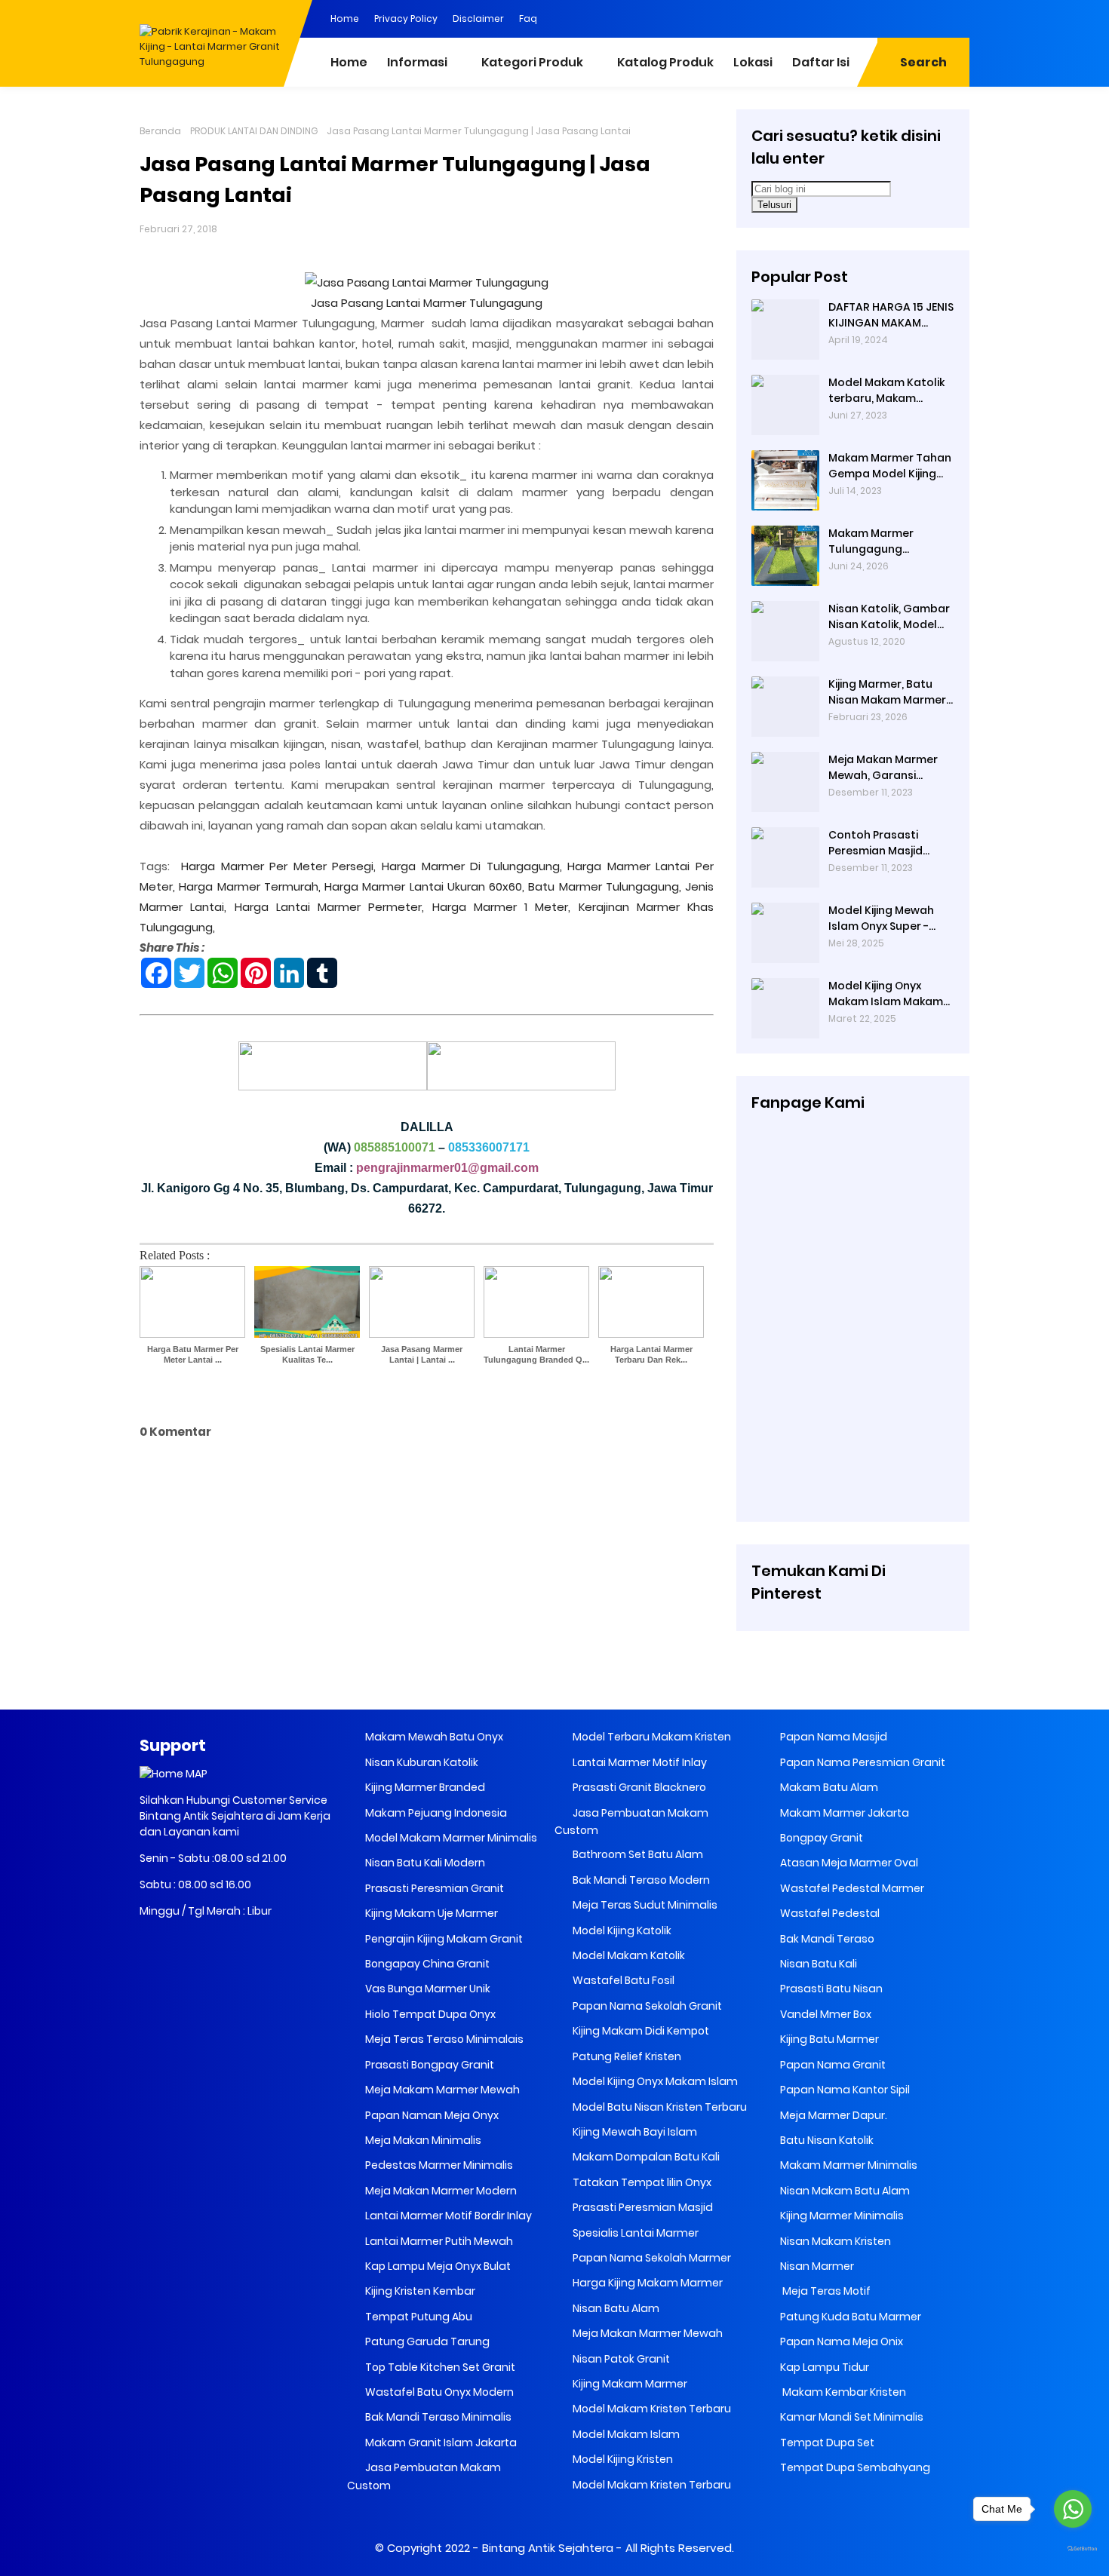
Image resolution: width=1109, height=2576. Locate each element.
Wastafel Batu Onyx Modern (438, 2392)
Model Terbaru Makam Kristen (651, 1737)
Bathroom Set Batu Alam (637, 1854)
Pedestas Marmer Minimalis (438, 2165)
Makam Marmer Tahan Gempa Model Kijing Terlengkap (890, 466)
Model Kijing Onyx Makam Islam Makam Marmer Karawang (886, 994)
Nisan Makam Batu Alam (844, 2191)
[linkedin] (868, 17)
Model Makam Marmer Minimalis (451, 1838)
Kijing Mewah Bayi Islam (634, 2132)
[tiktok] (958, 17)
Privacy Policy (406, 18)
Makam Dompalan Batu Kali (645, 2157)
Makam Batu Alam (828, 1787)
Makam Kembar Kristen (842, 2392)
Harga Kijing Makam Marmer (647, 2283)
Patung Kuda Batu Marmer (849, 2317)
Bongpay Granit (820, 1838)
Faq (528, 18)
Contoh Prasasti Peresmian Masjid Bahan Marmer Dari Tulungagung (881, 843)
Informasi (417, 62)
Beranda (160, 131)
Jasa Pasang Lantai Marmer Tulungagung (427, 303)
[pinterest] (807, 17)
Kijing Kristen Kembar (419, 2291)
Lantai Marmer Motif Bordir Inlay (447, 2216)
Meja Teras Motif (825, 2291)
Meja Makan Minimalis (422, 2140)
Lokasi (753, 62)
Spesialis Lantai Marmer (634, 2233)
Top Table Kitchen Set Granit (439, 2367)
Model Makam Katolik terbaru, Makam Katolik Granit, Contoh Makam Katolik (889, 391)
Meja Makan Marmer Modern (440, 2191)
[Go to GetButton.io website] (1073, 2549)
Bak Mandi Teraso (826, 1939)
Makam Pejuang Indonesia (435, 1813)
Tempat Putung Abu (418, 2317)
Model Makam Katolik (628, 1955)
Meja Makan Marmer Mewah (647, 2333)
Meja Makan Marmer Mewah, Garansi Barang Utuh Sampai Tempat (885, 768)
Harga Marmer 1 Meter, (502, 907)
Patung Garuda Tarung (426, 2341)
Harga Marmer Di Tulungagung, (472, 866)
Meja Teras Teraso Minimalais (443, 2039)
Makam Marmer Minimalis (848, 2165)
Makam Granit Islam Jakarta (440, 2443)
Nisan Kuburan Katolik (421, 1762)
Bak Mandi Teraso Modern (640, 1880)
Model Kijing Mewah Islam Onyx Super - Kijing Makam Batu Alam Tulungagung (881, 918)
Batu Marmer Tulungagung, (605, 886)
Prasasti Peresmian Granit (433, 1888)
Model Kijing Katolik (621, 1930)
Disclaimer (478, 18)
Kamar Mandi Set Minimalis (851, 2417)
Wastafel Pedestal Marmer (851, 1888)
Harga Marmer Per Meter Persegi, (278, 866)
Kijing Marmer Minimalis (841, 2216)
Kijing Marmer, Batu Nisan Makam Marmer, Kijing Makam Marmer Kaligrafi (888, 692)
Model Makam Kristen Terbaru (651, 2409)
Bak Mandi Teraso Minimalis (437, 2417)
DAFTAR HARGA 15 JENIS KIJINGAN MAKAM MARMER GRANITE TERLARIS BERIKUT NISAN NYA (891, 315)
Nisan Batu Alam (616, 2308)
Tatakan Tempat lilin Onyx (641, 2182)
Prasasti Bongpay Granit (429, 2065)
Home (345, 18)
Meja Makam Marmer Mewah (441, 2090)
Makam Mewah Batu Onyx (433, 1737)
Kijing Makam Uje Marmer (430, 1913)
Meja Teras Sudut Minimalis (644, 1905)
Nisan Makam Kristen (834, 2241)
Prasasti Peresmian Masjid (642, 2207)
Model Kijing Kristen (622, 2459)
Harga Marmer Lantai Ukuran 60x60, (424, 886)
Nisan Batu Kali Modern (424, 1863)
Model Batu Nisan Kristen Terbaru (659, 2107)
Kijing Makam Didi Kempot (640, 2031)
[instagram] (928, 17)
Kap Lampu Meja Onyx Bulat (437, 2266)
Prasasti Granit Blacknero (638, 1787)
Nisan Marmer (816, 2266)
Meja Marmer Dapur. (833, 2115)
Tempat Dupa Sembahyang (854, 2467)
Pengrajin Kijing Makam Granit (443, 1939)
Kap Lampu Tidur (823, 2367)
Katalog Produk (665, 62)
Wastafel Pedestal (829, 1913)
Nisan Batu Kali (817, 1964)
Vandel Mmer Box (825, 2014)
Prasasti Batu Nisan (830, 1989)
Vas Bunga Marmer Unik (427, 1989)
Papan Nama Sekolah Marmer (651, 2258)
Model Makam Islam (625, 2434)
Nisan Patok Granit (620, 2359)
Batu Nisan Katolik (826, 2140)
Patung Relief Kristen (626, 2056)
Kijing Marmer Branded (424, 1787)
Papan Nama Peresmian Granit (862, 1762)
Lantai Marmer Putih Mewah (438, 2241)
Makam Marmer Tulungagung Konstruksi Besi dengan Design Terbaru (871, 541)
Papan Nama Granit (832, 2065)
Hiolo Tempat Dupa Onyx (429, 2014)
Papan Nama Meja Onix (840, 2341)
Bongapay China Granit (426, 1964)
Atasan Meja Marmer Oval (848, 1863)
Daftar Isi (821, 62)
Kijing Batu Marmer (828, 2039)
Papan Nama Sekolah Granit (646, 2006)
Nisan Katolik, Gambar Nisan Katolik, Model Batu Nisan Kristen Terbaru (889, 617)
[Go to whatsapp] (1073, 2509)
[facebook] (837, 17)
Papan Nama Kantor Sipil (844, 2090)
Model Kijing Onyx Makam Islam (654, 2081)
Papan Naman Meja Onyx (431, 2115)
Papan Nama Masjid (833, 1737)
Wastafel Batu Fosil (622, 1980)
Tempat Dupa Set (826, 2443)
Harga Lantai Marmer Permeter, (330, 907)
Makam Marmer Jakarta (843, 1813)
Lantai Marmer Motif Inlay (639, 1762)
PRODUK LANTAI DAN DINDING (254, 131)
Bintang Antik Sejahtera (548, 2548)
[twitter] (898, 17)
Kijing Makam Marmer (629, 2384)
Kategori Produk (532, 62)
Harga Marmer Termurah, (250, 886)
